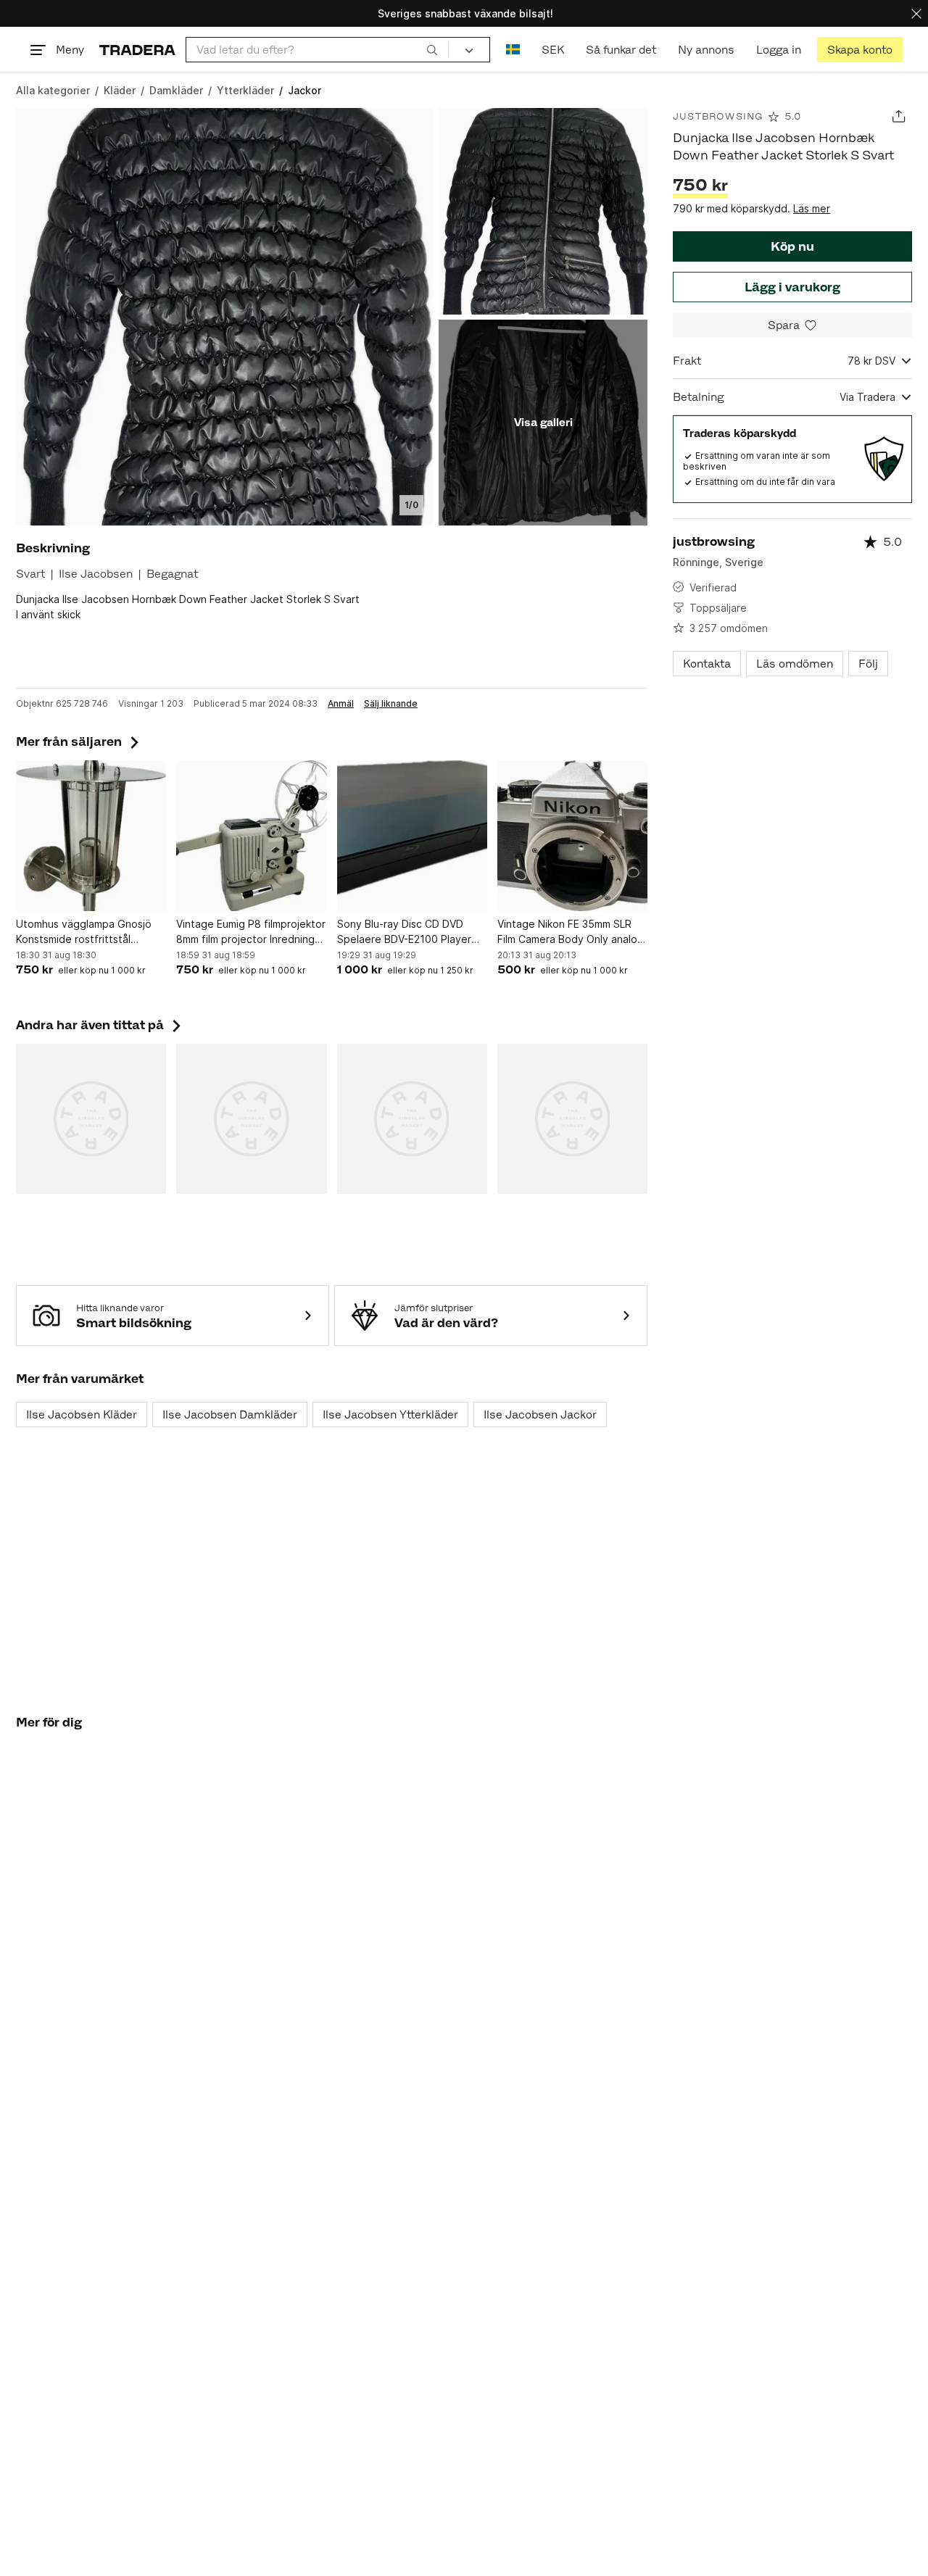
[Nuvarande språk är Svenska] (513, 50)
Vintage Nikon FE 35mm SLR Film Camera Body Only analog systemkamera (571, 932)
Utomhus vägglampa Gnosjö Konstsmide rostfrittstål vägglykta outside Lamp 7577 (88, 932)
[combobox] (317, 50)
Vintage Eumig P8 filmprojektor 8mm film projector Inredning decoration (251, 932)
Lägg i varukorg (792, 287)
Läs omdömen (795, 664)
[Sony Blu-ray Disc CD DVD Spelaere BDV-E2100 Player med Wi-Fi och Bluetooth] (412, 835)
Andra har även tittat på (100, 1025)
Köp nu (792, 246)
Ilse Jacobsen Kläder (82, 1414)
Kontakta (707, 664)
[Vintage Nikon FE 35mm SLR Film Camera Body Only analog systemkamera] (572, 835)
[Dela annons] (899, 116)
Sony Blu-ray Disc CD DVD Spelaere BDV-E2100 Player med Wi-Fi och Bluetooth (404, 932)
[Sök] (432, 49)
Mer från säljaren (79, 741)
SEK (553, 50)
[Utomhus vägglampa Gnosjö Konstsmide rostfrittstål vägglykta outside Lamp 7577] (91, 835)
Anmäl (341, 704)
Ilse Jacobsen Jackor (540, 1414)
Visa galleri (543, 422)
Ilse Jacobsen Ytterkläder (390, 1414)
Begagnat (172, 574)
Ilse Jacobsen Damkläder (230, 1414)
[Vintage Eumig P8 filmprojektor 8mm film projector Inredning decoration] (251, 835)
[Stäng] (916, 13)
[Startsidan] (137, 50)
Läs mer (812, 208)
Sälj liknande (391, 704)
